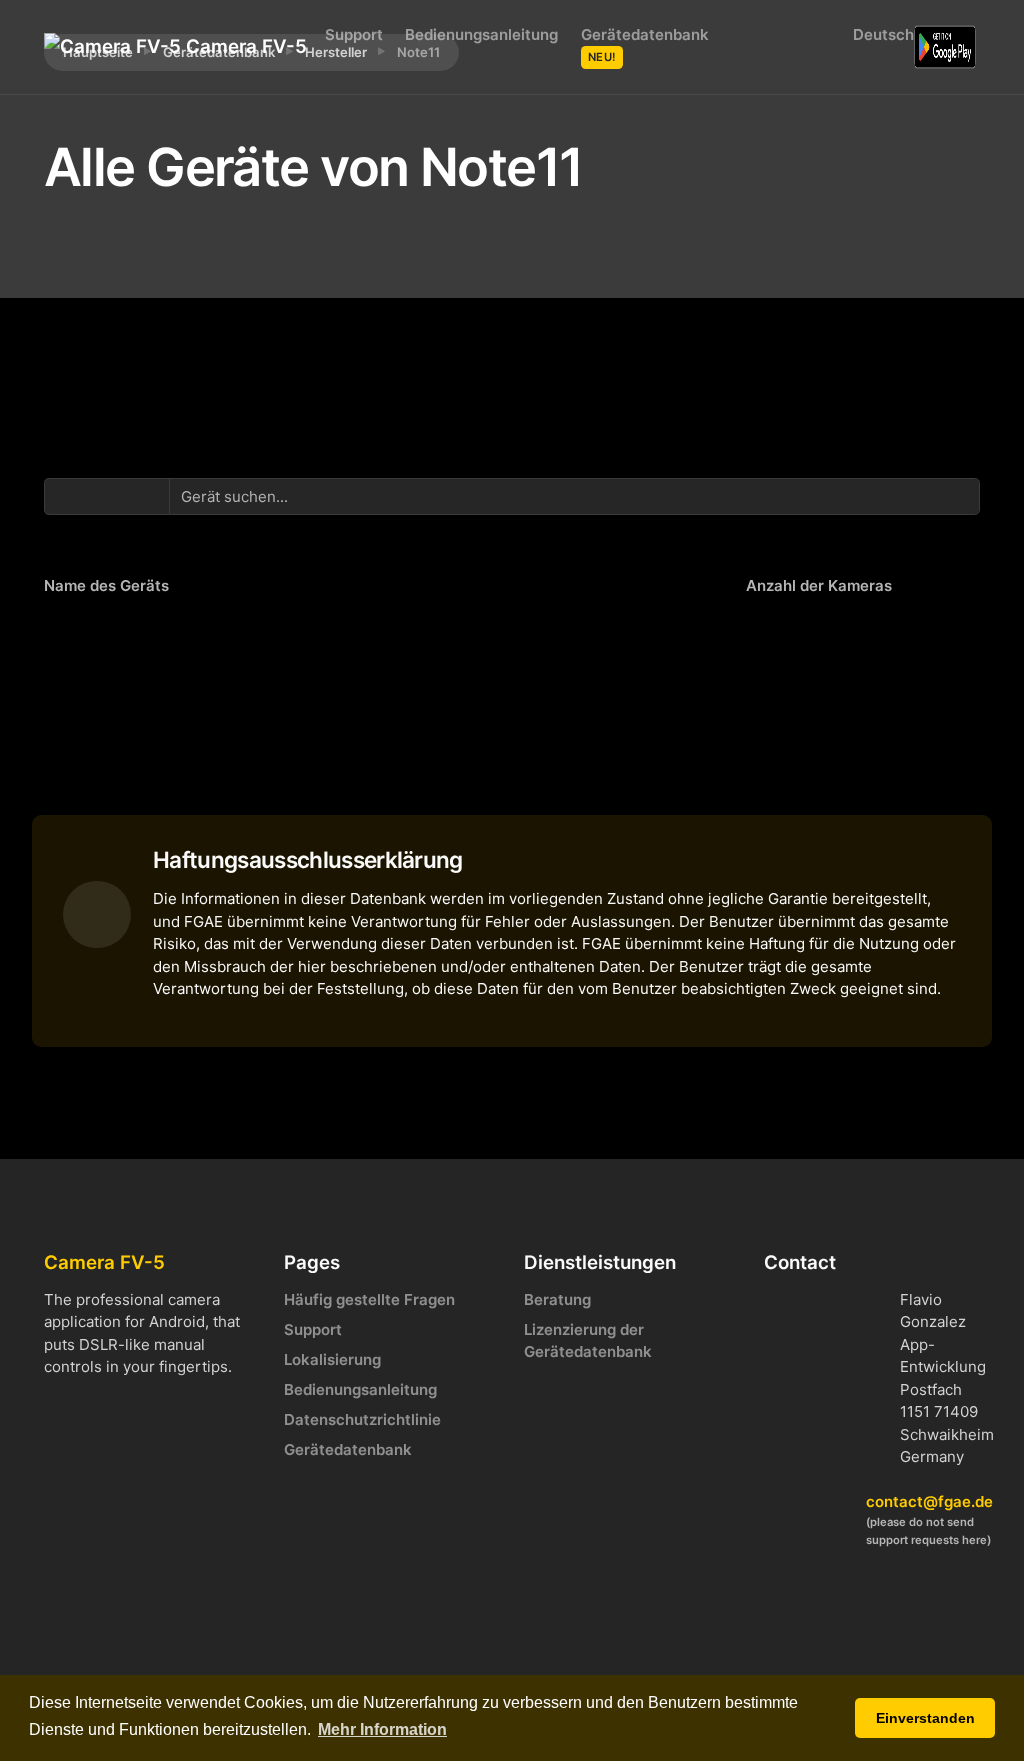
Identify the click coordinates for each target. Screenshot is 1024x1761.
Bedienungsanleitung (481, 34)
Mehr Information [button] (382, 1729)
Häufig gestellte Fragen (369, 1299)
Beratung (557, 1299)
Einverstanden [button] (925, 1718)
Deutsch (879, 34)
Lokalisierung (332, 1359)
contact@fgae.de (929, 1501)
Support (354, 34)
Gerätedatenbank (645, 44)
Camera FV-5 (236, 46)
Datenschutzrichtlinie (362, 1419)
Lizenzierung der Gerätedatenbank (588, 1341)
